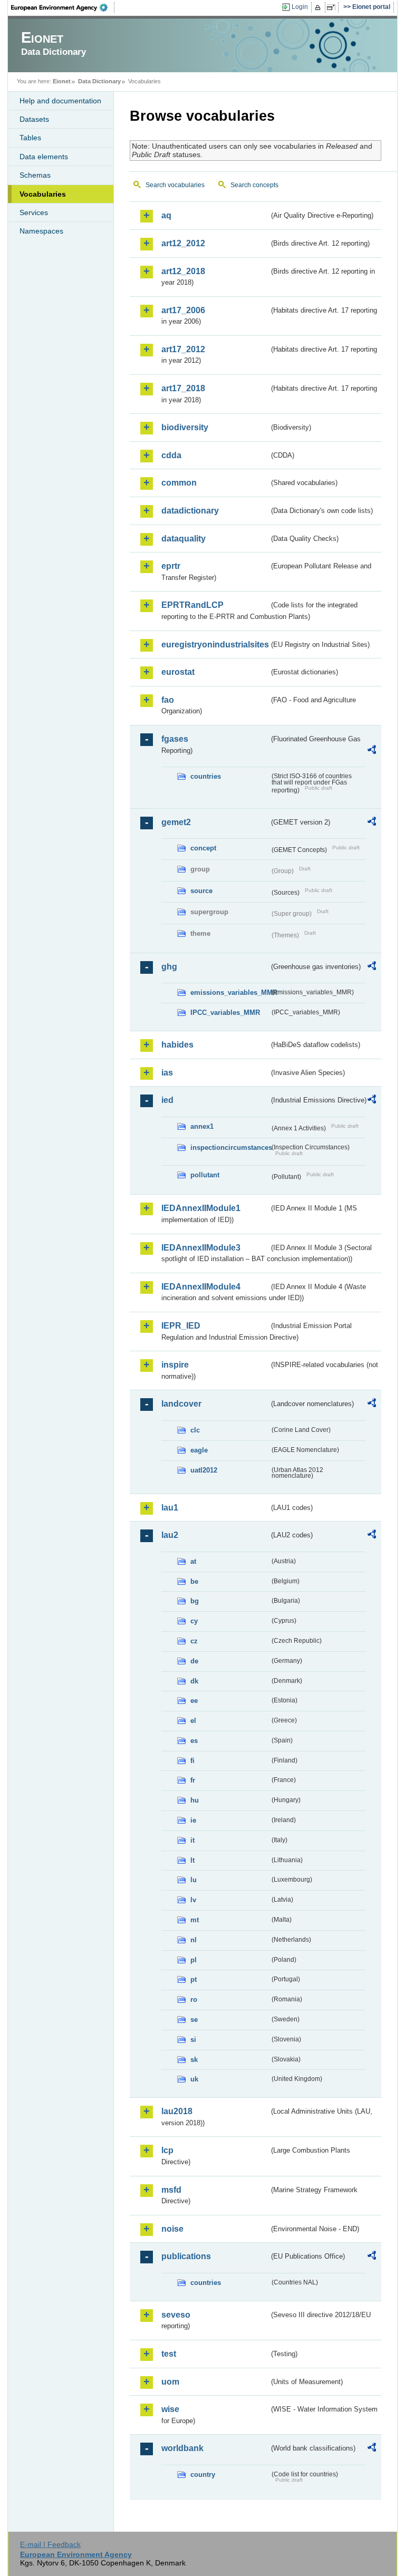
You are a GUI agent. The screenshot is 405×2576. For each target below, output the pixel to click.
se (194, 2020)
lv (193, 1900)
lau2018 (177, 2111)
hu (195, 1800)
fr (193, 1780)
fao (168, 700)
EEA (63, 7)
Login (300, 7)
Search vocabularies (175, 185)
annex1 (202, 1126)
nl (194, 1940)
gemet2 (176, 822)
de (194, 1661)
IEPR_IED (181, 1326)
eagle (199, 1450)
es (194, 1741)
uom (170, 2382)
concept (203, 848)
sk (194, 2060)
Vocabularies (43, 194)
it (192, 1840)
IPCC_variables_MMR (225, 1013)
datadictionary (190, 511)
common (179, 483)
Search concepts (254, 185)
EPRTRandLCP (192, 605)
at (193, 1561)
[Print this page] (319, 7)
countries (206, 776)
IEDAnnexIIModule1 (201, 1208)
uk (194, 2079)
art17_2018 (183, 388)
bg (195, 1601)
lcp (167, 2150)
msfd (171, 2190)
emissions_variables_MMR (230, 992)
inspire (175, 1365)
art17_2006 (183, 310)
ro (194, 1999)
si (193, 2040)
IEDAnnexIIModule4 (201, 1287)
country (203, 2475)
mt (195, 1920)
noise (172, 2229)
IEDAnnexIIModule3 (201, 1248)
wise (170, 2409)
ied (167, 1100)
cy (194, 1621)
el (193, 1721)
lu (194, 1880)
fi (192, 1761)
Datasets (34, 119)
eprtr (171, 566)
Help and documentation (60, 101)
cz (194, 1641)
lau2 (170, 1535)
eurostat (178, 672)
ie (193, 1820)
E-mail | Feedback (50, 2544)
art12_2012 (183, 243)
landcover (181, 1404)
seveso (176, 2315)
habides (177, 1045)
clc (195, 1430)
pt (194, 1979)
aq (166, 215)
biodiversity (185, 427)
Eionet (62, 81)
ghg (169, 967)
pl (194, 1960)
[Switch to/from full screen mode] (333, 7)
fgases (175, 739)
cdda (171, 455)
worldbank (182, 2448)
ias (167, 1073)
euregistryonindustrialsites (215, 645)
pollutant (205, 1175)
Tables (30, 138)
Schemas (35, 175)
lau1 (170, 1508)
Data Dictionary (99, 81)
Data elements (44, 157)
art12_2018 (183, 271)
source (201, 891)
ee (194, 1701)
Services (34, 212)
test (169, 2354)
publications (186, 2256)
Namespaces (41, 231)
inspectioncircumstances (230, 1147)
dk (194, 1681)
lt (192, 1860)
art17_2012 (183, 349)
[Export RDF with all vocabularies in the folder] (372, 751)
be (194, 1581)
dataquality (184, 539)
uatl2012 (204, 1470)
